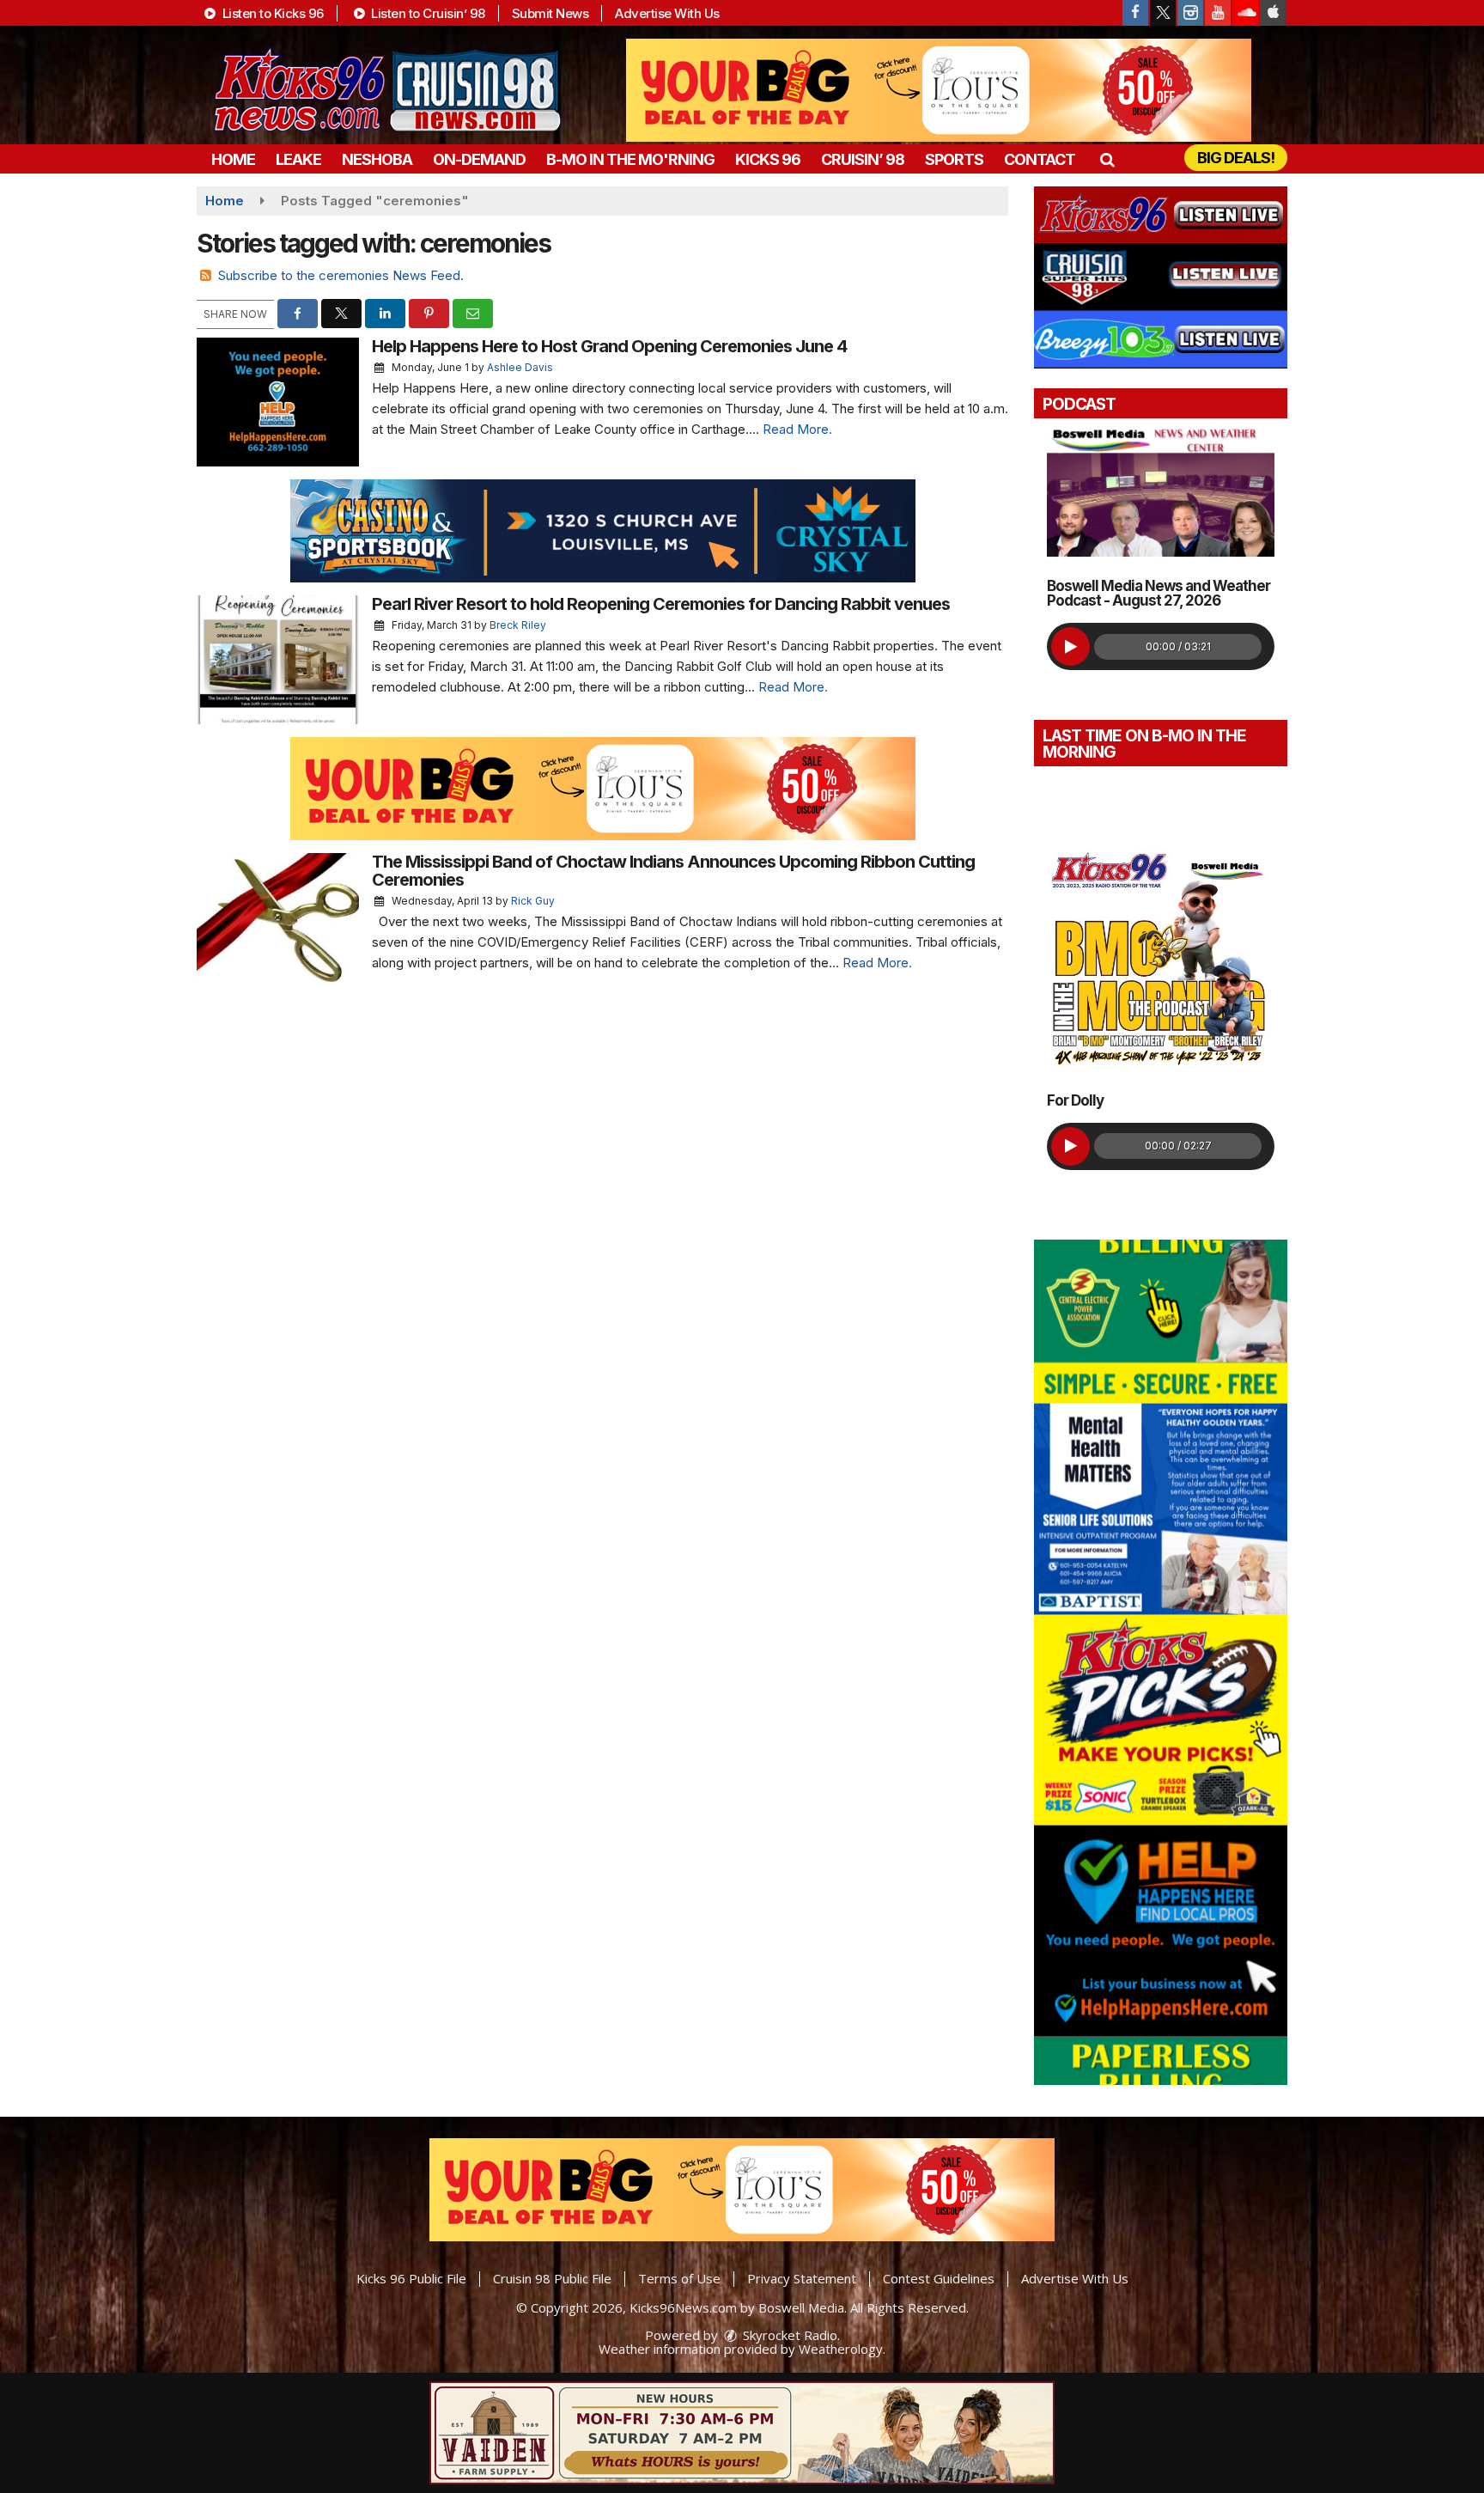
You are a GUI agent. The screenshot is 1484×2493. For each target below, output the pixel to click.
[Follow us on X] (1163, 13)
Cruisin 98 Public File (552, 2278)
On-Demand (479, 159)
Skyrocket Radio (788, 2335)
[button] (1107, 159)
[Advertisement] (939, 90)
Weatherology (841, 2349)
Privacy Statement (802, 2278)
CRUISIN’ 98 (863, 159)
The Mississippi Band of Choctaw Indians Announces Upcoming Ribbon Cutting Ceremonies (673, 871)
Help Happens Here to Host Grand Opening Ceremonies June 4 (609, 346)
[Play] (1070, 646)
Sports (954, 159)
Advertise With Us (667, 13)
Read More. (797, 429)
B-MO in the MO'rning (630, 159)
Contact (1040, 159)
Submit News (550, 13)
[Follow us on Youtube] (1218, 13)
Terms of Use (679, 2278)
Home (233, 159)
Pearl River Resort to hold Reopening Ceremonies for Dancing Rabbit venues (661, 604)
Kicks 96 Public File (411, 2278)
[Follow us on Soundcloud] (1245, 13)
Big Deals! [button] (1236, 158)
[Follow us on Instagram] (1190, 13)
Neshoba (377, 159)
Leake (298, 159)
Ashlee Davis (520, 367)
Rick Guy (533, 901)
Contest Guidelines (939, 2278)
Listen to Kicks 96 (271, 13)
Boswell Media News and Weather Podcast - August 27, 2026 (1159, 593)
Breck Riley (518, 625)
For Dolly (1075, 1100)
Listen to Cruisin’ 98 (427, 13)
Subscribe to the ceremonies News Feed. (341, 275)
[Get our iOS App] (1273, 13)
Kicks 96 (768, 159)
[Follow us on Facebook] (1135, 13)
